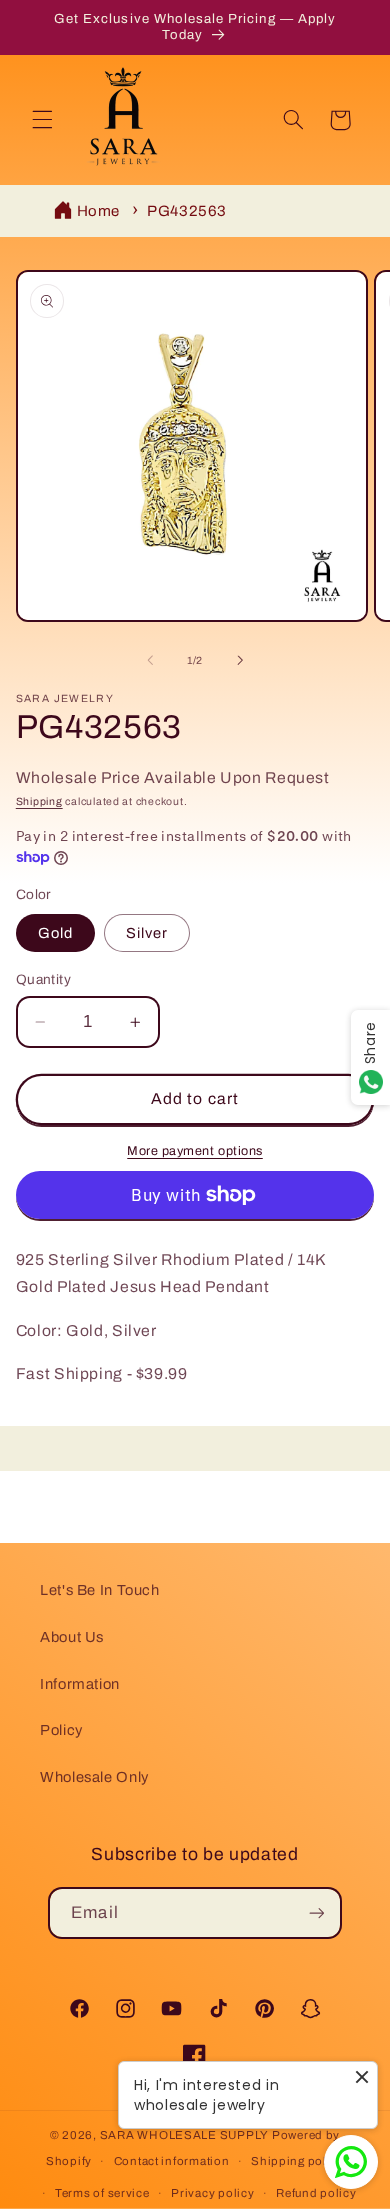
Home (99, 211)
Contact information (172, 2161)
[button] (42, 120)
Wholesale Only (94, 1777)
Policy (61, 1730)
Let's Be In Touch (100, 1590)
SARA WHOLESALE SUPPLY (184, 2135)
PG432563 (187, 211)
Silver (147, 933)
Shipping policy (297, 2161)
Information (80, 1684)
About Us (72, 1637)
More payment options (195, 1151)
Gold (55, 933)
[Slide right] (240, 661)
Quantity (43, 979)
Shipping (39, 801)
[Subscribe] (316, 1912)
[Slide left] (150, 661)
